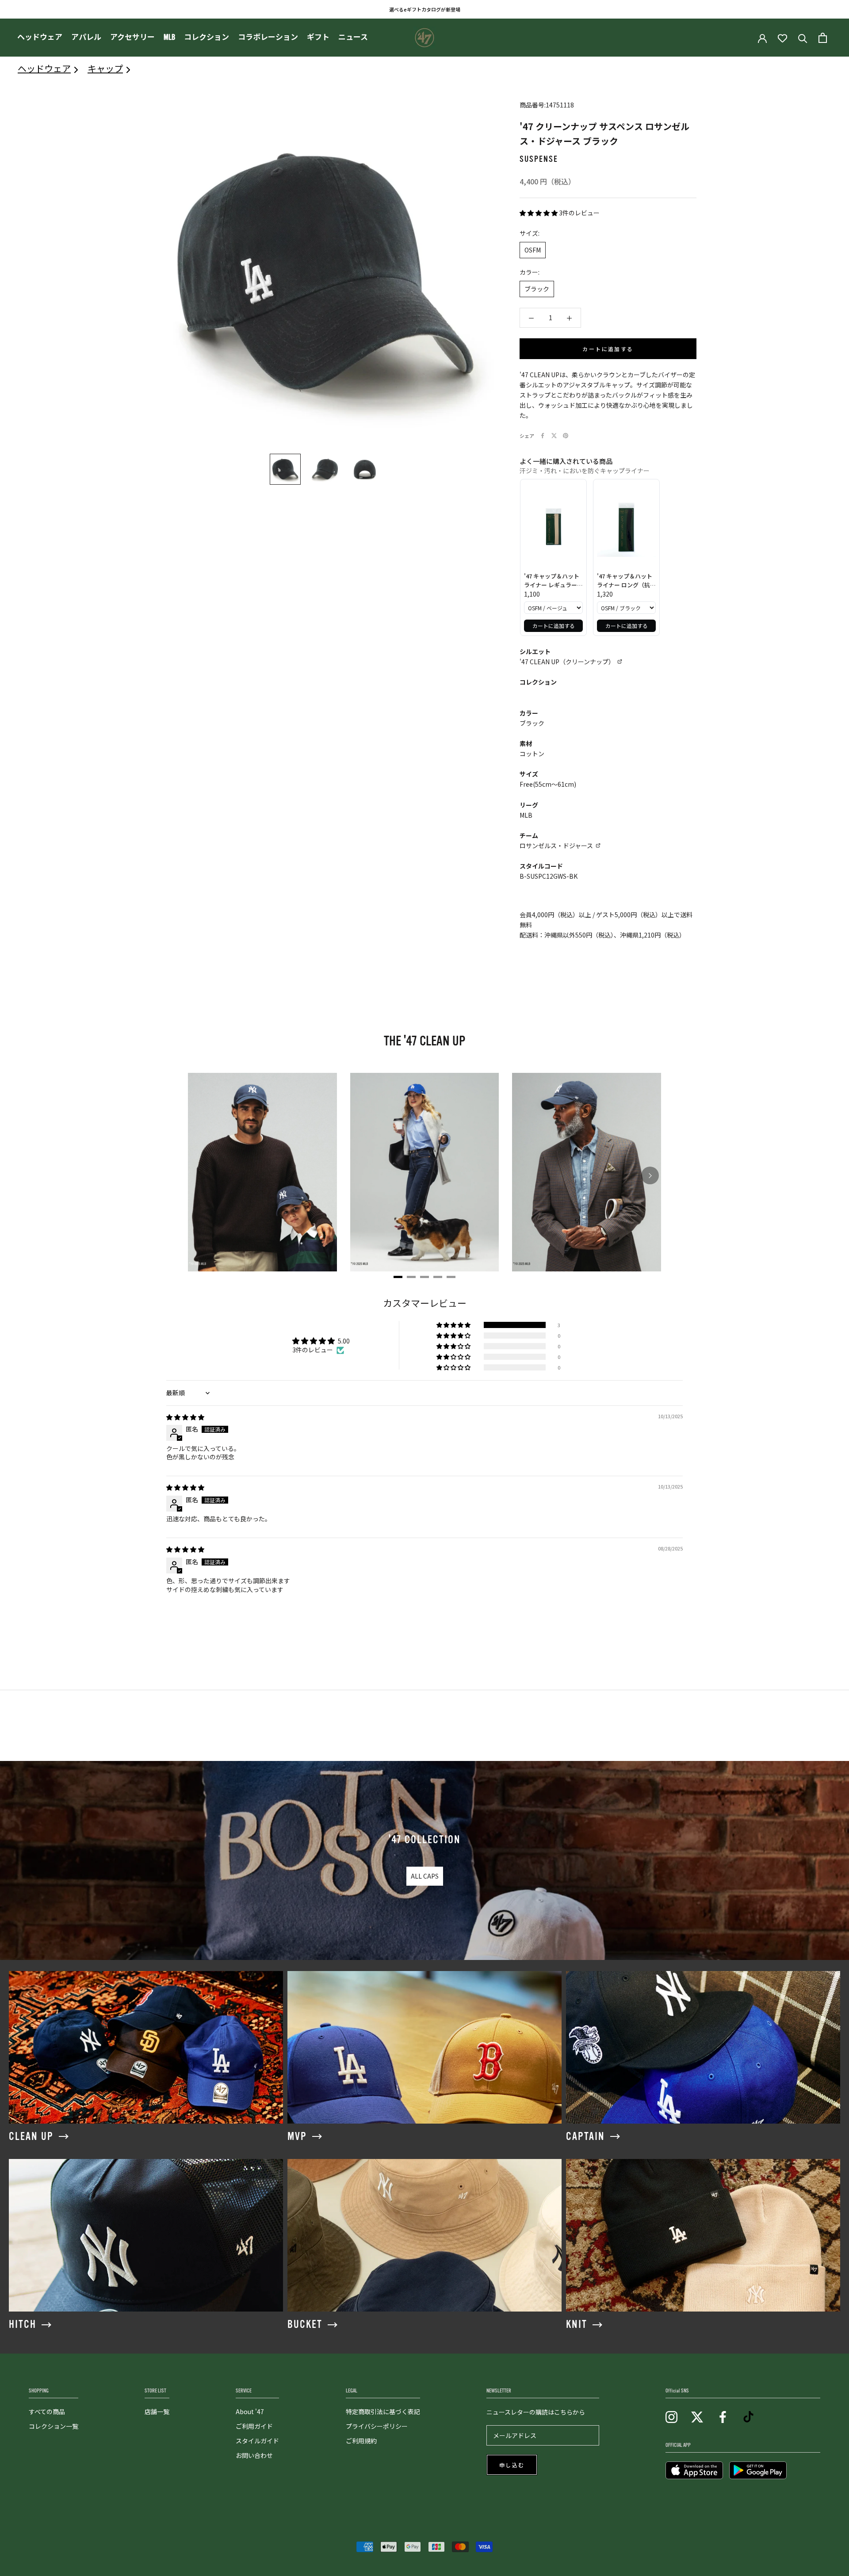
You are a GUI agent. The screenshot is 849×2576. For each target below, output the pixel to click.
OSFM (533, 250)
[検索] (803, 38)
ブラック (537, 289)
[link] (553, 527)
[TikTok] (748, 2417)
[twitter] (697, 2417)
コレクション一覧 (54, 2426)
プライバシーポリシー (377, 2426)
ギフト (318, 37)
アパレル (86, 37)
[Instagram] (671, 2417)
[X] (554, 436)
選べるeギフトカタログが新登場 (425, 9)
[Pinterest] (566, 436)
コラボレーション (268, 37)
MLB (169, 37)
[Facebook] (543, 436)
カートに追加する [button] (554, 626)
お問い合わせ (254, 2455)
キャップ (105, 68)
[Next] (650, 1175)
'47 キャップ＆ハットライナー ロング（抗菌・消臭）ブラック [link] (625, 580)
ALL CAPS (425, 1876)
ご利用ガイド (254, 2426)
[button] (539, 213)
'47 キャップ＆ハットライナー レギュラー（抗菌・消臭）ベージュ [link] (553, 580)
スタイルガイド (257, 2441)
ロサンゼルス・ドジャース (556, 846)
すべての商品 (47, 2411)
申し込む (512, 2465)
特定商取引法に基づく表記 (383, 2411)
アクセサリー (132, 37)
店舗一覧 (157, 2411)
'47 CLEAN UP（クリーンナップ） (567, 662)
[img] (185, 1417)
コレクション (207, 37)
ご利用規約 (361, 2441)
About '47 (250, 2411)
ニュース (353, 37)
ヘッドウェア (40, 37)
